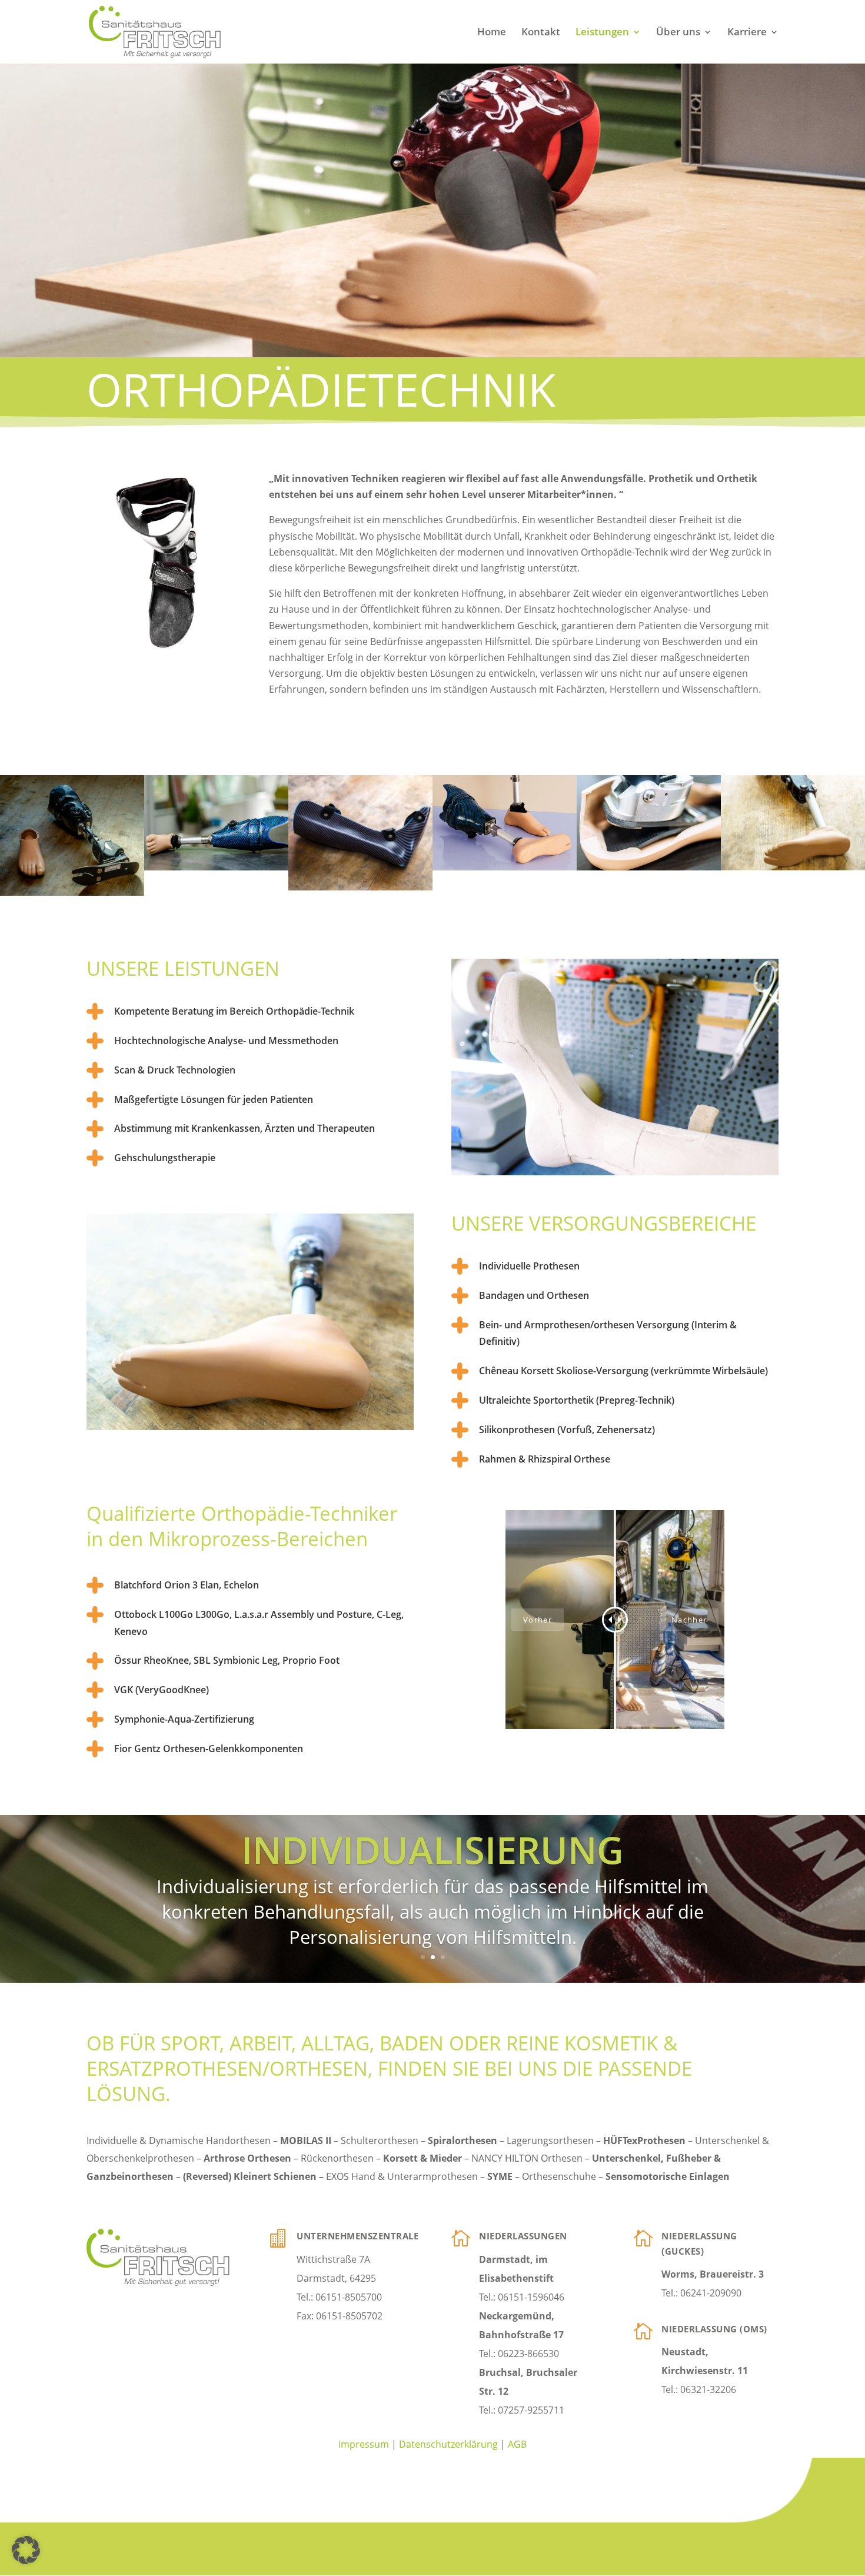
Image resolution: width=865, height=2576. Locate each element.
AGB (517, 2444)
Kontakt (541, 33)
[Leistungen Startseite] (216, 867)
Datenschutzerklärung (448, 2444)
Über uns (678, 33)
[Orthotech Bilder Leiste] (505, 867)
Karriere (747, 33)
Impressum (364, 2444)
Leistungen (602, 33)
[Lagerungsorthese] (360, 887)
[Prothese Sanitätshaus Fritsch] (72, 892)
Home (492, 33)
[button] (26, 2550)
